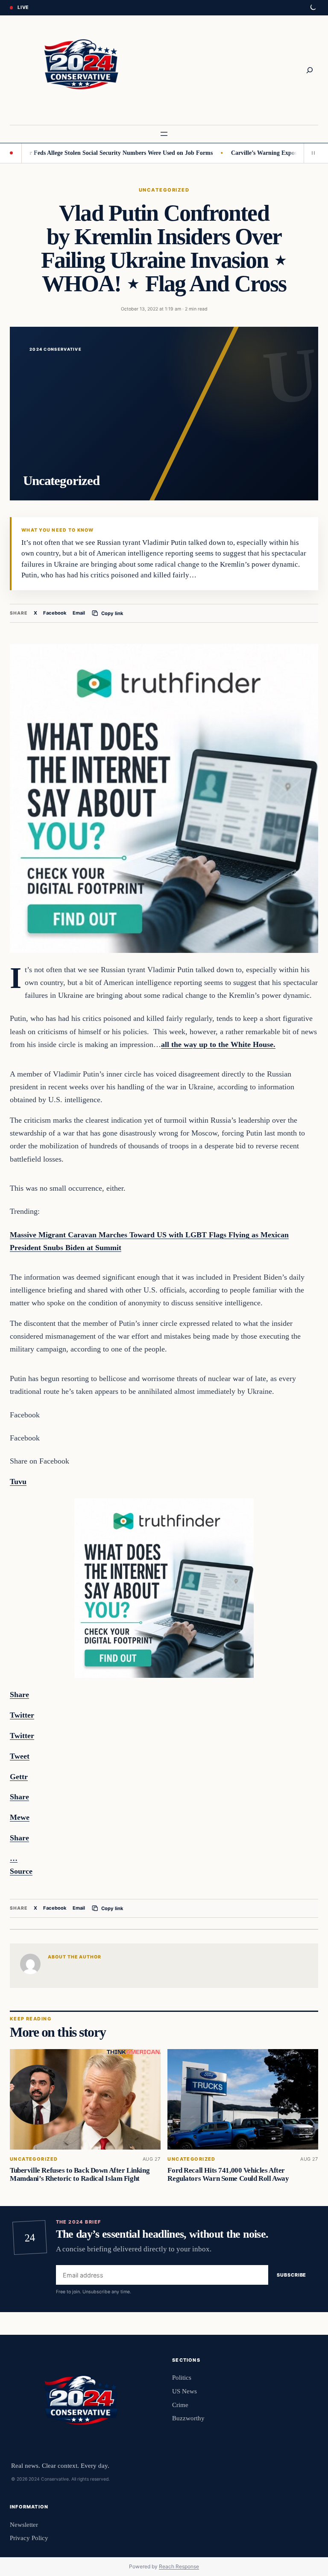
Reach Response (179, 2566)
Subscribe (291, 2275)
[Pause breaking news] (311, 153)
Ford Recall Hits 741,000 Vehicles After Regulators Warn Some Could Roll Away (228, 2174)
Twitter (22, 1736)
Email (79, 613)
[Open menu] (164, 134)
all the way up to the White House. (218, 1044)
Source (21, 1871)
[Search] (310, 70)
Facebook (55, 613)
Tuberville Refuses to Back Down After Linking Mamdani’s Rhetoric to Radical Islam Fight (80, 2174)
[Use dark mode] (313, 8)
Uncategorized (164, 190)
